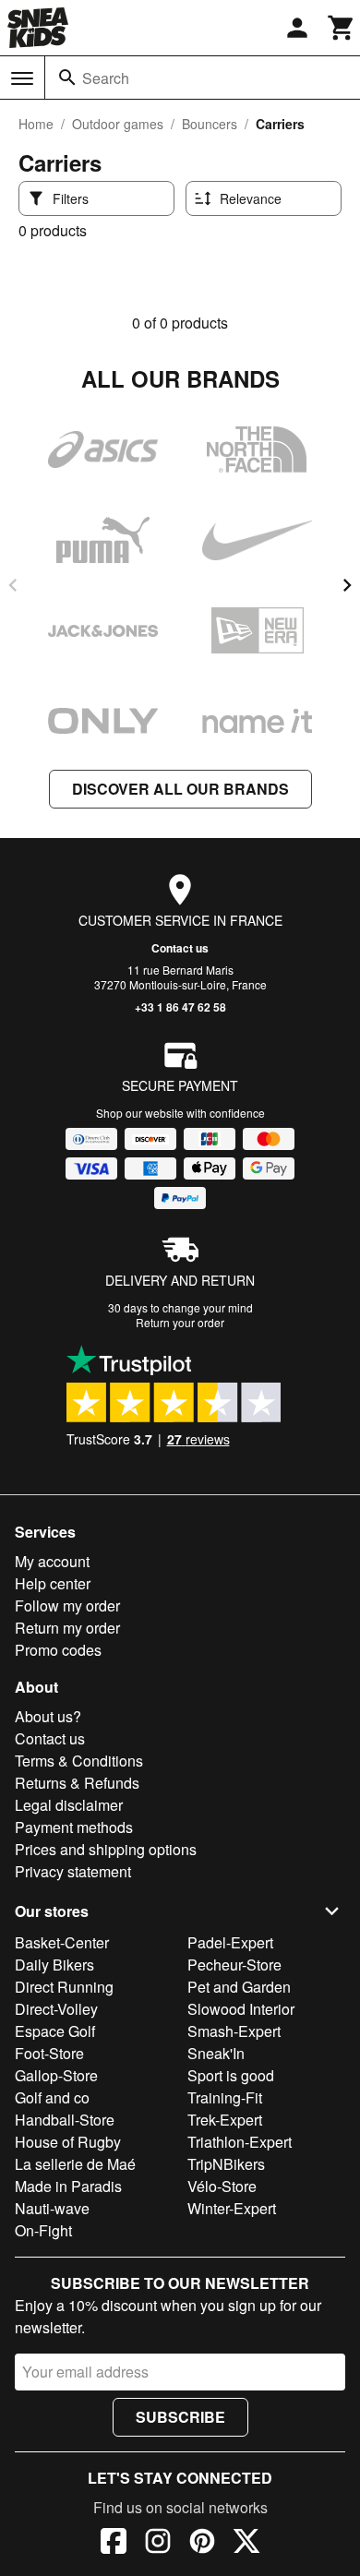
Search (106, 78)
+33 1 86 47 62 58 (180, 1007)
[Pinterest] (202, 2544)
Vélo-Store (222, 2186)
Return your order (180, 1322)
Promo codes (58, 1650)
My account (52, 1561)
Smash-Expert (234, 2031)
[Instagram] (158, 2544)
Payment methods (74, 1827)
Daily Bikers (54, 1965)
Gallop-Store (56, 2075)
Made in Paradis (68, 2186)
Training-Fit (225, 2097)
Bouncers (210, 124)
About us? (48, 1716)
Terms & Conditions (79, 1761)
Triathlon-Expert (240, 2142)
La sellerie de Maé (75, 2164)
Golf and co (52, 2097)
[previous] (13, 585)
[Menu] (22, 78)
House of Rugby (68, 2142)
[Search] (67, 78)
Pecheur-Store (234, 1965)
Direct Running (64, 1987)
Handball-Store (65, 2120)
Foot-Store (49, 2053)
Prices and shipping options (106, 1849)
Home (36, 124)
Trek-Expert (225, 2120)
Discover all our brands (180, 789)
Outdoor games (118, 124)
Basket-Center (62, 1942)
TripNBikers (226, 2164)
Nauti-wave (52, 2208)
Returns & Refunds (77, 1783)
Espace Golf (55, 2031)
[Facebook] (114, 2544)
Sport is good (231, 2075)
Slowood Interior (241, 2009)
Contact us (180, 948)
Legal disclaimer (69, 1805)
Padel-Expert (230, 1942)
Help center (53, 1583)
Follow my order (67, 1606)
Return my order (67, 1628)
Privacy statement (73, 1871)
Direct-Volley (56, 2009)
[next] (347, 585)
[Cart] (342, 28)
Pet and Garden (239, 1987)
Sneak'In (216, 2053)
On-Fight (43, 2230)
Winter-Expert (232, 2208)
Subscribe (180, 2417)
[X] (246, 2544)
